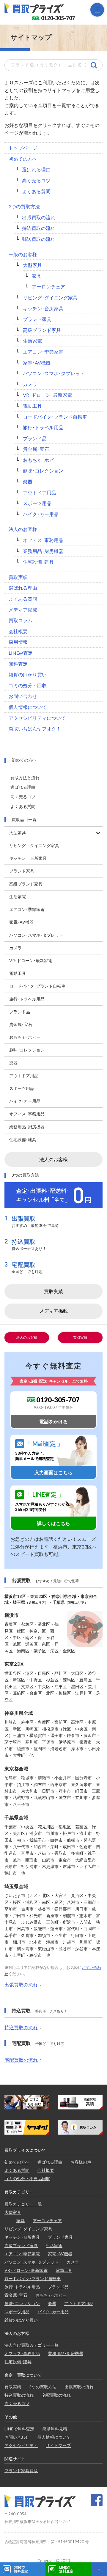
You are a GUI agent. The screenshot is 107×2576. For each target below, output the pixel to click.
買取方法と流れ (25, 778)
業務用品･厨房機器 (43, 551)
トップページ (23, 148)
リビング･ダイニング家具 (50, 297)
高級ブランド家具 (42, 330)
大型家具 (32, 265)
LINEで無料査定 (19, 2429)
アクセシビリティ (21, 2445)
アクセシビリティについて (37, 718)
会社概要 (18, 631)
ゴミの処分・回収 (28, 685)
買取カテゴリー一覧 (23, 2204)
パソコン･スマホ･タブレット (54, 373)
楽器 (28, 482)
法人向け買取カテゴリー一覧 (32, 2345)
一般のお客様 (23, 254)
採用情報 (18, 642)
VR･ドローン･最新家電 (47, 395)
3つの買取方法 (24, 206)
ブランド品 (35, 438)
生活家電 (32, 341)
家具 (37, 276)
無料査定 (18, 664)
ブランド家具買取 (21, 2471)
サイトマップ (58, 2445)
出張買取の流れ (39, 217)
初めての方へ (23, 159)
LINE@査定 (21, 653)
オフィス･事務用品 (43, 540)
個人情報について (28, 707)
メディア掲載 (23, 610)
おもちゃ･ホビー (41, 460)
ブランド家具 (37, 319)
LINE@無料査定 (66, 2569)
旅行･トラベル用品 (43, 427)
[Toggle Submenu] (98, 833)
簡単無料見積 (55, 2429)
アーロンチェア (48, 287)
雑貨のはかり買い (28, 674)
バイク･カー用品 (41, 514)
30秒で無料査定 (21, 2569)
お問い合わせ (23, 696)
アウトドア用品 (40, 492)
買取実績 (18, 577)
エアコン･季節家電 (43, 352)
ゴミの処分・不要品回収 (27, 2179)
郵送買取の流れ (39, 239)
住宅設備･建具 (38, 562)
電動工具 (32, 406)
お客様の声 (81, 2162)
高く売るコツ (36, 180)
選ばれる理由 (36, 169)
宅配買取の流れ (21, 2060)
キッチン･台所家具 (43, 308)
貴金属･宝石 (36, 449)
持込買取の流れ (39, 228)
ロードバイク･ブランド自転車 (55, 417)
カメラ (30, 384)
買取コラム (21, 620)
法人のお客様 (23, 529)
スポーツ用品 (37, 503)
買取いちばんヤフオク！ (35, 729)
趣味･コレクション (43, 471)
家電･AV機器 (37, 363)
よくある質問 (36, 191)
